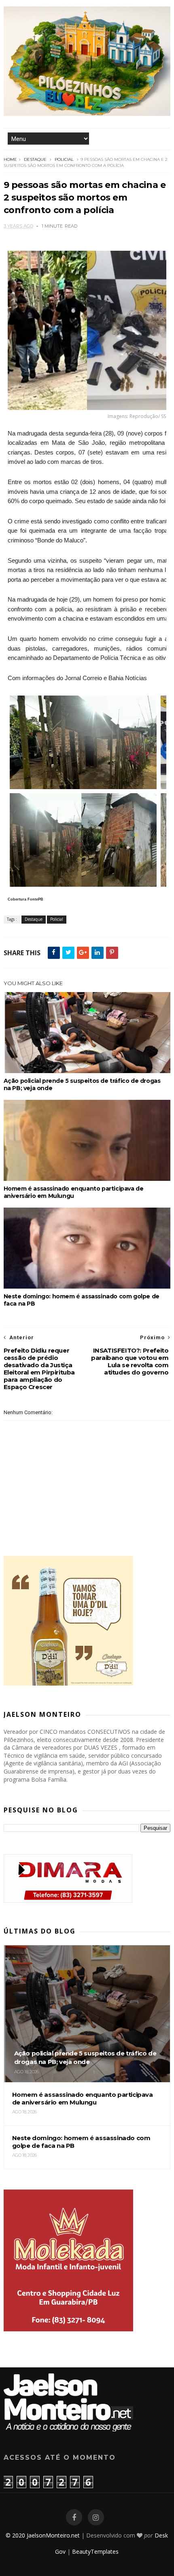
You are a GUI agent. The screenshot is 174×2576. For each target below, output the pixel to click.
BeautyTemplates (95, 2551)
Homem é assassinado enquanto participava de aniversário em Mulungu (74, 1192)
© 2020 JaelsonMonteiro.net (43, 2535)
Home (10, 159)
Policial (64, 159)
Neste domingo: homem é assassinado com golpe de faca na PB (82, 1300)
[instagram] (96, 2517)
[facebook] (74, 2517)
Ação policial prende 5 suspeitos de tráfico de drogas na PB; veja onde (82, 1084)
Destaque (35, 159)
